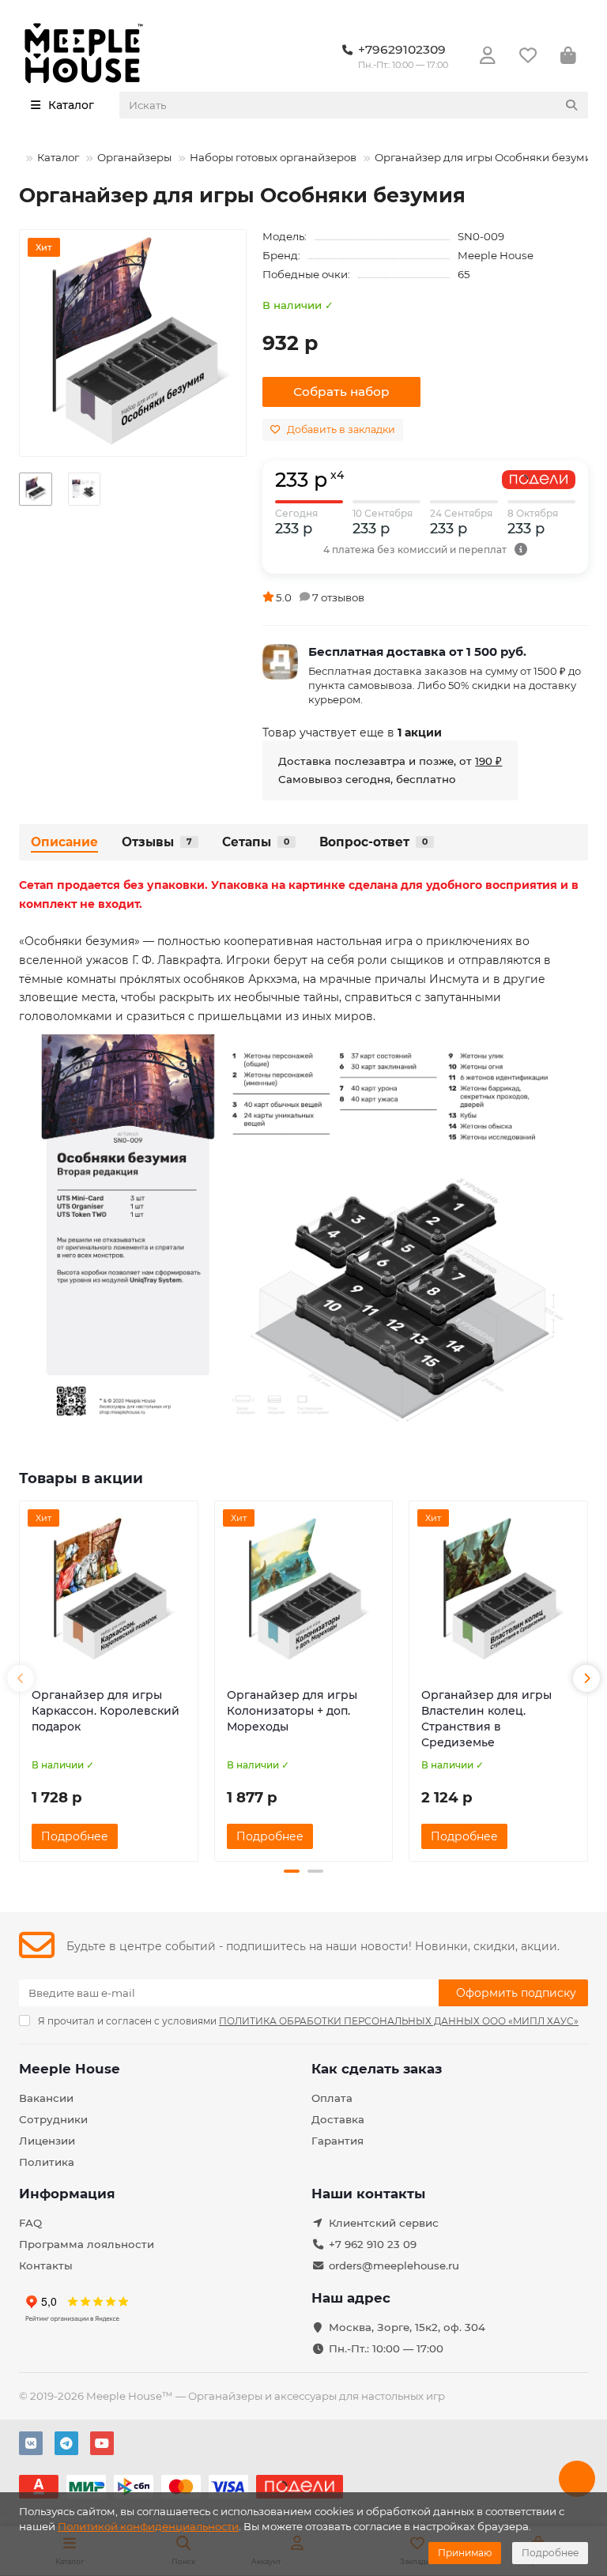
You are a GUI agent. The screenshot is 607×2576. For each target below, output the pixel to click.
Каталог (58, 157)
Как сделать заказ (377, 2069)
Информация (67, 2194)
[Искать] (571, 105)
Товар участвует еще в (352, 733)
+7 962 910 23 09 (373, 2244)
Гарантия (337, 2141)
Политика (47, 2162)
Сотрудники (53, 2119)
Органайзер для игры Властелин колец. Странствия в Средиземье (486, 1719)
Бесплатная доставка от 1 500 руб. (417, 652)
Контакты (46, 2265)
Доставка (338, 2119)
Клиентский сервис (384, 2223)
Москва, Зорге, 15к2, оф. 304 (407, 2327)
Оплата (332, 2098)
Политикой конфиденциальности (148, 2526)
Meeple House (496, 255)
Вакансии (46, 2098)
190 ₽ (488, 761)
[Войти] (488, 56)
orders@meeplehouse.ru (394, 2265)
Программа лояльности (87, 2244)
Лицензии (47, 2141)
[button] (21, 1678)
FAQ (30, 2223)
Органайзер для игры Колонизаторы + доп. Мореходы (292, 1711)
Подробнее (550, 2553)
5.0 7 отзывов (320, 597)
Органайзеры (134, 157)
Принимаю (465, 2553)
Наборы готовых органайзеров (273, 157)
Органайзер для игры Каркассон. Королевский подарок (106, 1711)
